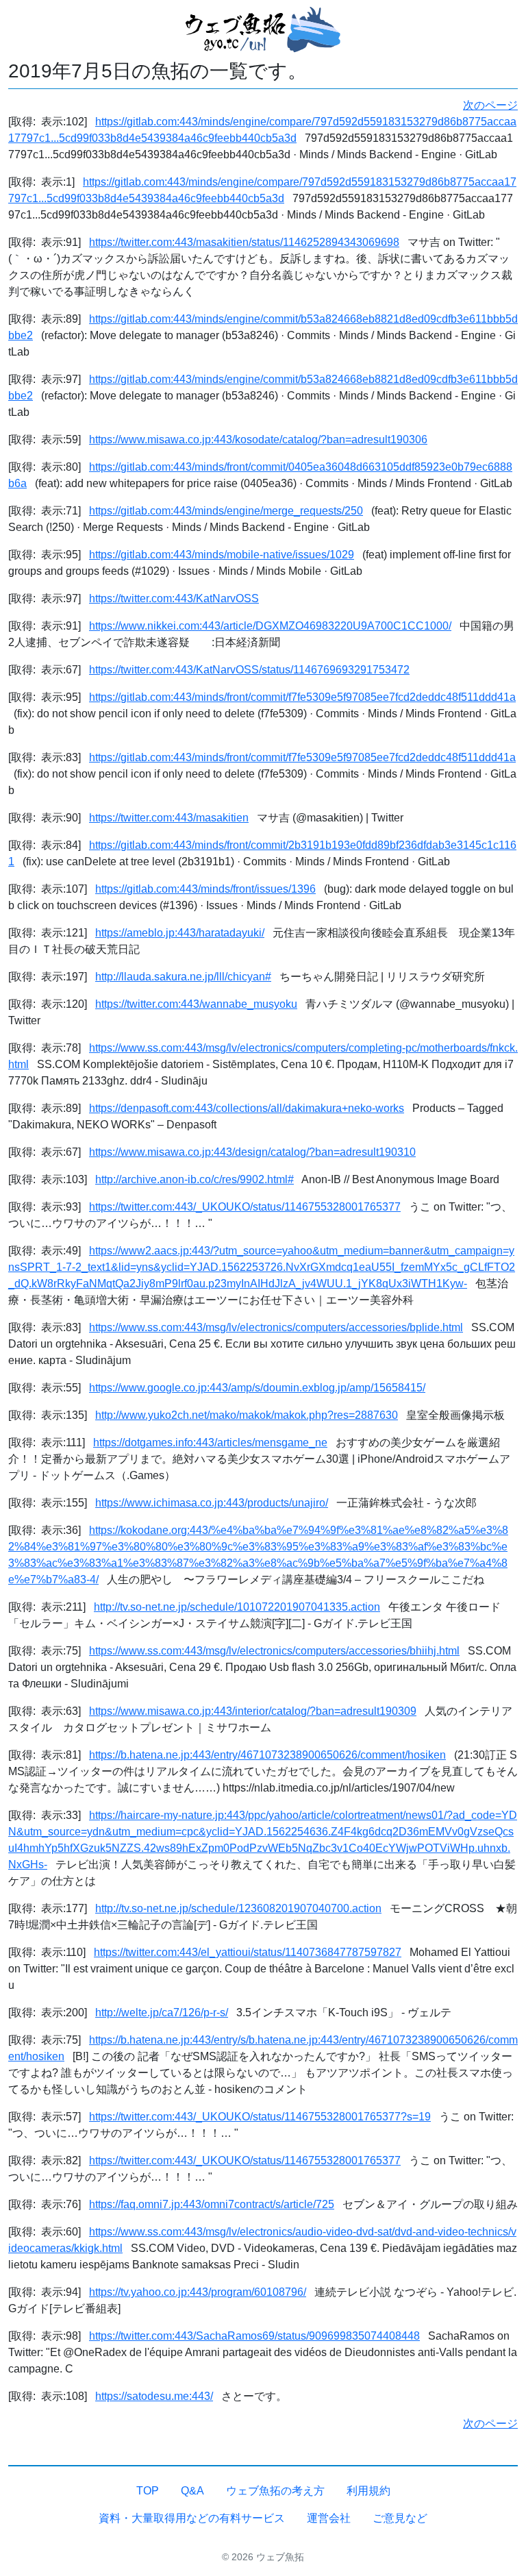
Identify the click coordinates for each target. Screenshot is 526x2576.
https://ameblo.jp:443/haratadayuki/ (180, 933)
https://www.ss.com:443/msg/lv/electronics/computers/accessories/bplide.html (276, 1327)
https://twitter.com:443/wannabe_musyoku (196, 1004)
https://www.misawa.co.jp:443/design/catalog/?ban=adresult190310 (252, 1152)
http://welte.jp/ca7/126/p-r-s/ (162, 2012)
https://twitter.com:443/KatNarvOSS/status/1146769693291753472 (249, 670)
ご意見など (400, 2518)
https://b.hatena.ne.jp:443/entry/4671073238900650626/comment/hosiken (267, 1755)
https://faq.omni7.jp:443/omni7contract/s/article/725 (212, 2204)
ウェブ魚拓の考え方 (275, 2491)
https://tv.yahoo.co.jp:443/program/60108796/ (198, 2292)
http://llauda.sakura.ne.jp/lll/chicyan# (183, 977)
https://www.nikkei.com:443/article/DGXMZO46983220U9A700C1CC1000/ (270, 626)
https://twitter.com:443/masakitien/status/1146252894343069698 (244, 242)
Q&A (192, 2491)
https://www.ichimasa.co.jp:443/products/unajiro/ (212, 1503)
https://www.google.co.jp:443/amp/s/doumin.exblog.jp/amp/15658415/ (257, 1388)
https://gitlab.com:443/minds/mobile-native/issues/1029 (222, 555)
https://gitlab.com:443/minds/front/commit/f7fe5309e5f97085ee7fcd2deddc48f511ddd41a (302, 697)
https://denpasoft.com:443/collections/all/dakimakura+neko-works (247, 1108)
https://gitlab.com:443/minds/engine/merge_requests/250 (226, 511)
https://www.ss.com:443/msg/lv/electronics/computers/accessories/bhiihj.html (274, 1651)
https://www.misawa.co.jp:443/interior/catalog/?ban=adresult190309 (253, 1711)
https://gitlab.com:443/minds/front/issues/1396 (205, 889)
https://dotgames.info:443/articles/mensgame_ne (210, 1442)
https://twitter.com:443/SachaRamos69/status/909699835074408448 (254, 2336)
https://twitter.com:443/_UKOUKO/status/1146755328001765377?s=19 (260, 2117)
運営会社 (329, 2518)
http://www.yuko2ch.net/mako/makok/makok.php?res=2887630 (247, 1415)
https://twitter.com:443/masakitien (169, 818)
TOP (148, 2491)
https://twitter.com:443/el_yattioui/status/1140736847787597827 (248, 1952)
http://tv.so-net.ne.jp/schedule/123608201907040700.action (238, 1908)
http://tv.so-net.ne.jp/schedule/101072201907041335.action (237, 1607)
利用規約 (368, 2491)
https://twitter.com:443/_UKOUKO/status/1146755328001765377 (245, 1207)
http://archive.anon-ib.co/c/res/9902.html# (195, 1179)
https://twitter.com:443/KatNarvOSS (174, 598)
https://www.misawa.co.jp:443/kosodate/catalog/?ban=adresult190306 (258, 439)
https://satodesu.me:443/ (154, 2396)
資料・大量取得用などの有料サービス (192, 2518)
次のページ (490, 105)
